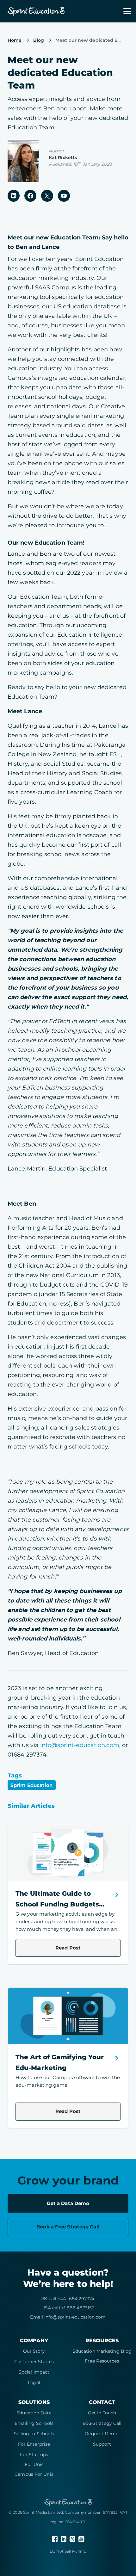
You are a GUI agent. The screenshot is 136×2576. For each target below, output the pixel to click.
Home (15, 40)
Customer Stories (34, 2362)
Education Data (34, 2413)
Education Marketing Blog (102, 2351)
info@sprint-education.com (80, 1745)
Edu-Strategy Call (102, 2423)
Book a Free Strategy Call (68, 2227)
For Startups (34, 2455)
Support (102, 2444)
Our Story (34, 2351)
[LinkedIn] (14, 195)
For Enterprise (34, 2444)
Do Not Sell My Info (68, 2551)
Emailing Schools (34, 2423)
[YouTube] (64, 195)
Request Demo (102, 2434)
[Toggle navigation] (123, 11)
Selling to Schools (34, 2434)
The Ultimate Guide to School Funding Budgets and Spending (57, 1904)
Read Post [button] (68, 1948)
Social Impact (34, 2372)
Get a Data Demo (68, 2203)
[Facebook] (30, 195)
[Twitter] (47, 195)
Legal (34, 2382)
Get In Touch (102, 2413)
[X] (73, 2539)
